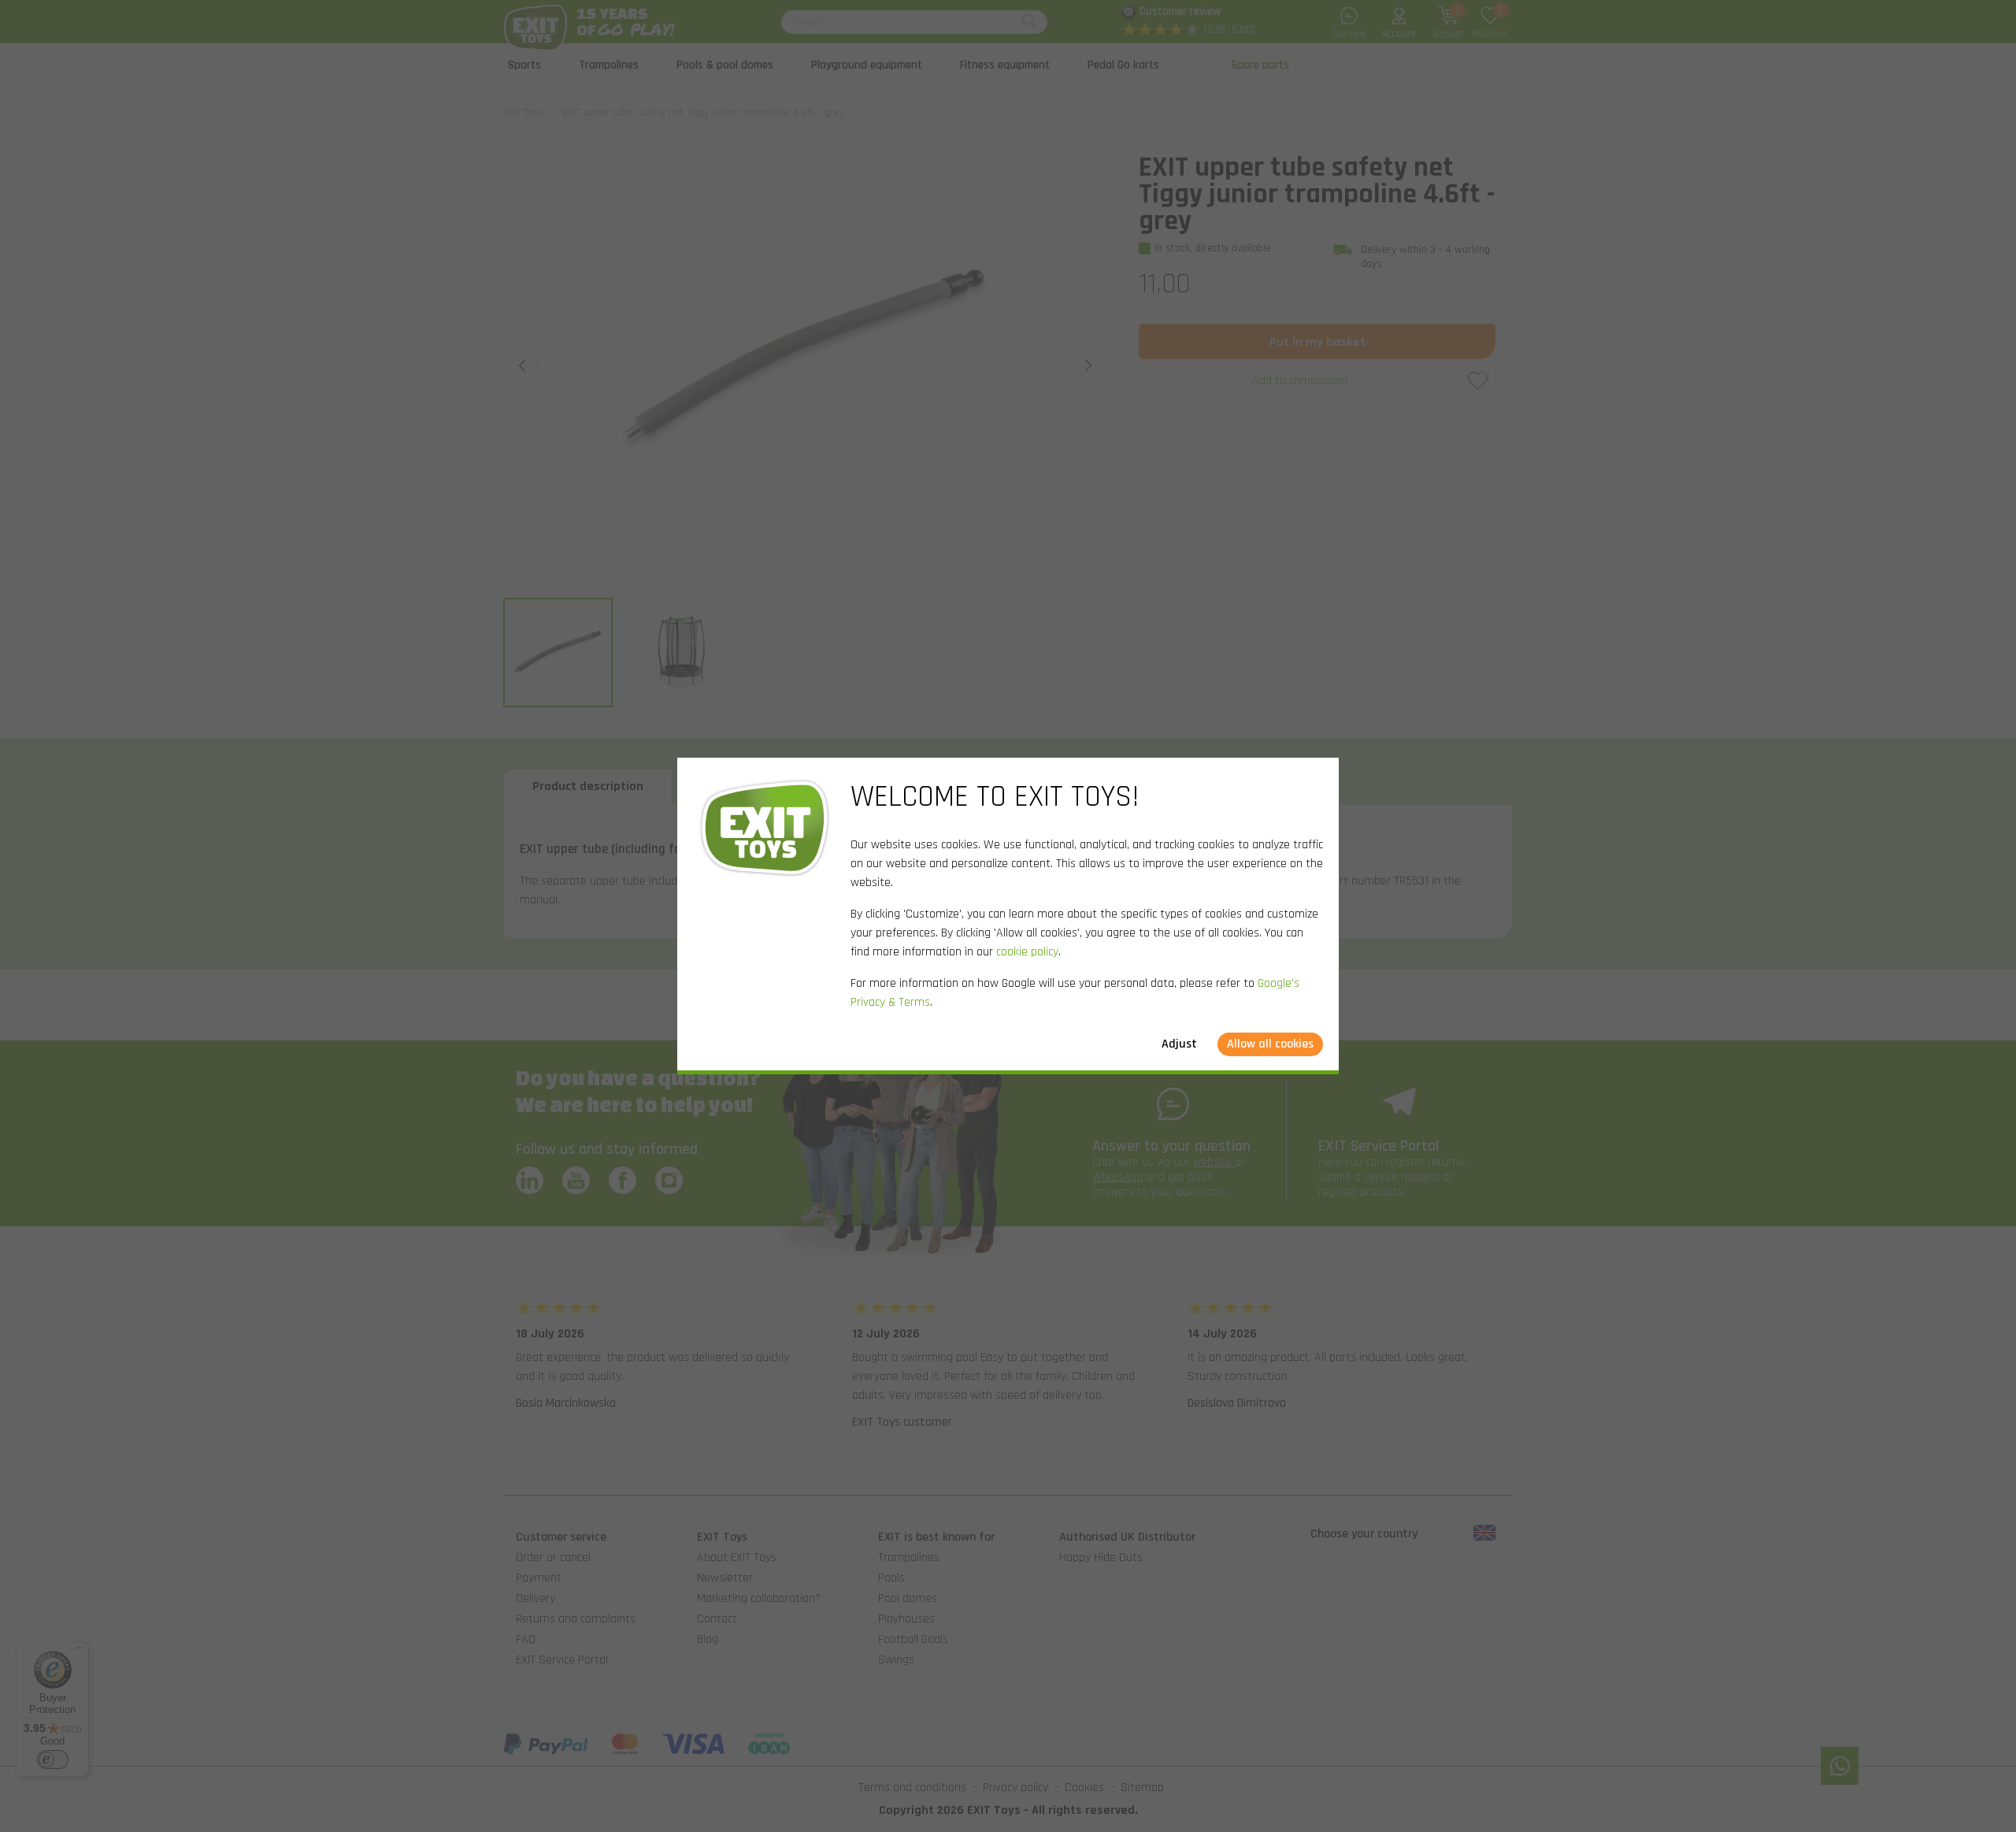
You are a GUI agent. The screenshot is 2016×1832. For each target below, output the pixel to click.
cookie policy (1027, 952)
